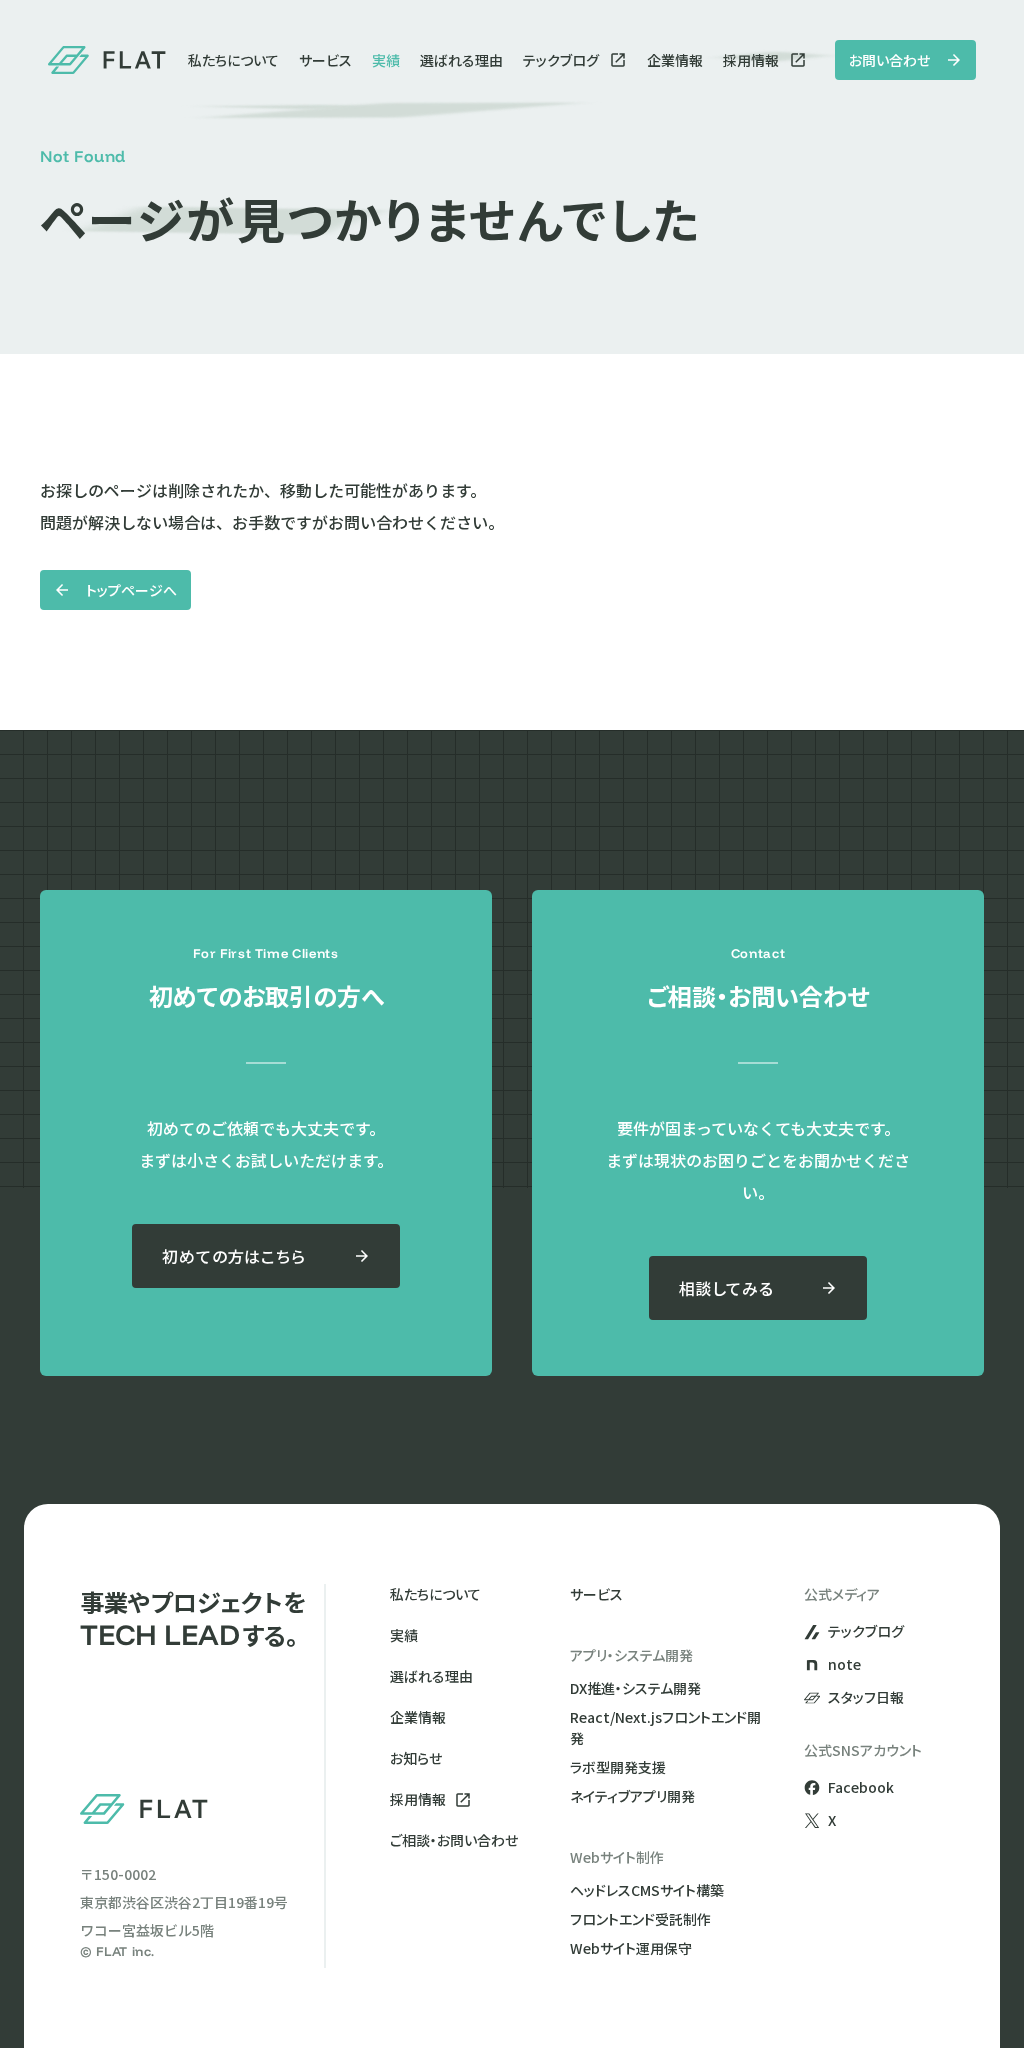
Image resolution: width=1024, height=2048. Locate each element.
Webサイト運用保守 (631, 1948)
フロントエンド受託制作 (640, 1919)
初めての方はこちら (233, 1256)
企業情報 (675, 60)
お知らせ (416, 1758)
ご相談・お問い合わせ (454, 1840)
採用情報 (751, 60)
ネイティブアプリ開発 (632, 1796)
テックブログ (561, 60)
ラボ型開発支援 (618, 1767)
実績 (386, 60)
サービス (325, 60)
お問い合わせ (889, 60)
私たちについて (233, 60)
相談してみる (726, 1288)
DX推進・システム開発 (635, 1688)
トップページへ (131, 590)
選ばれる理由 (461, 60)
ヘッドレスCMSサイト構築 (647, 1890)
